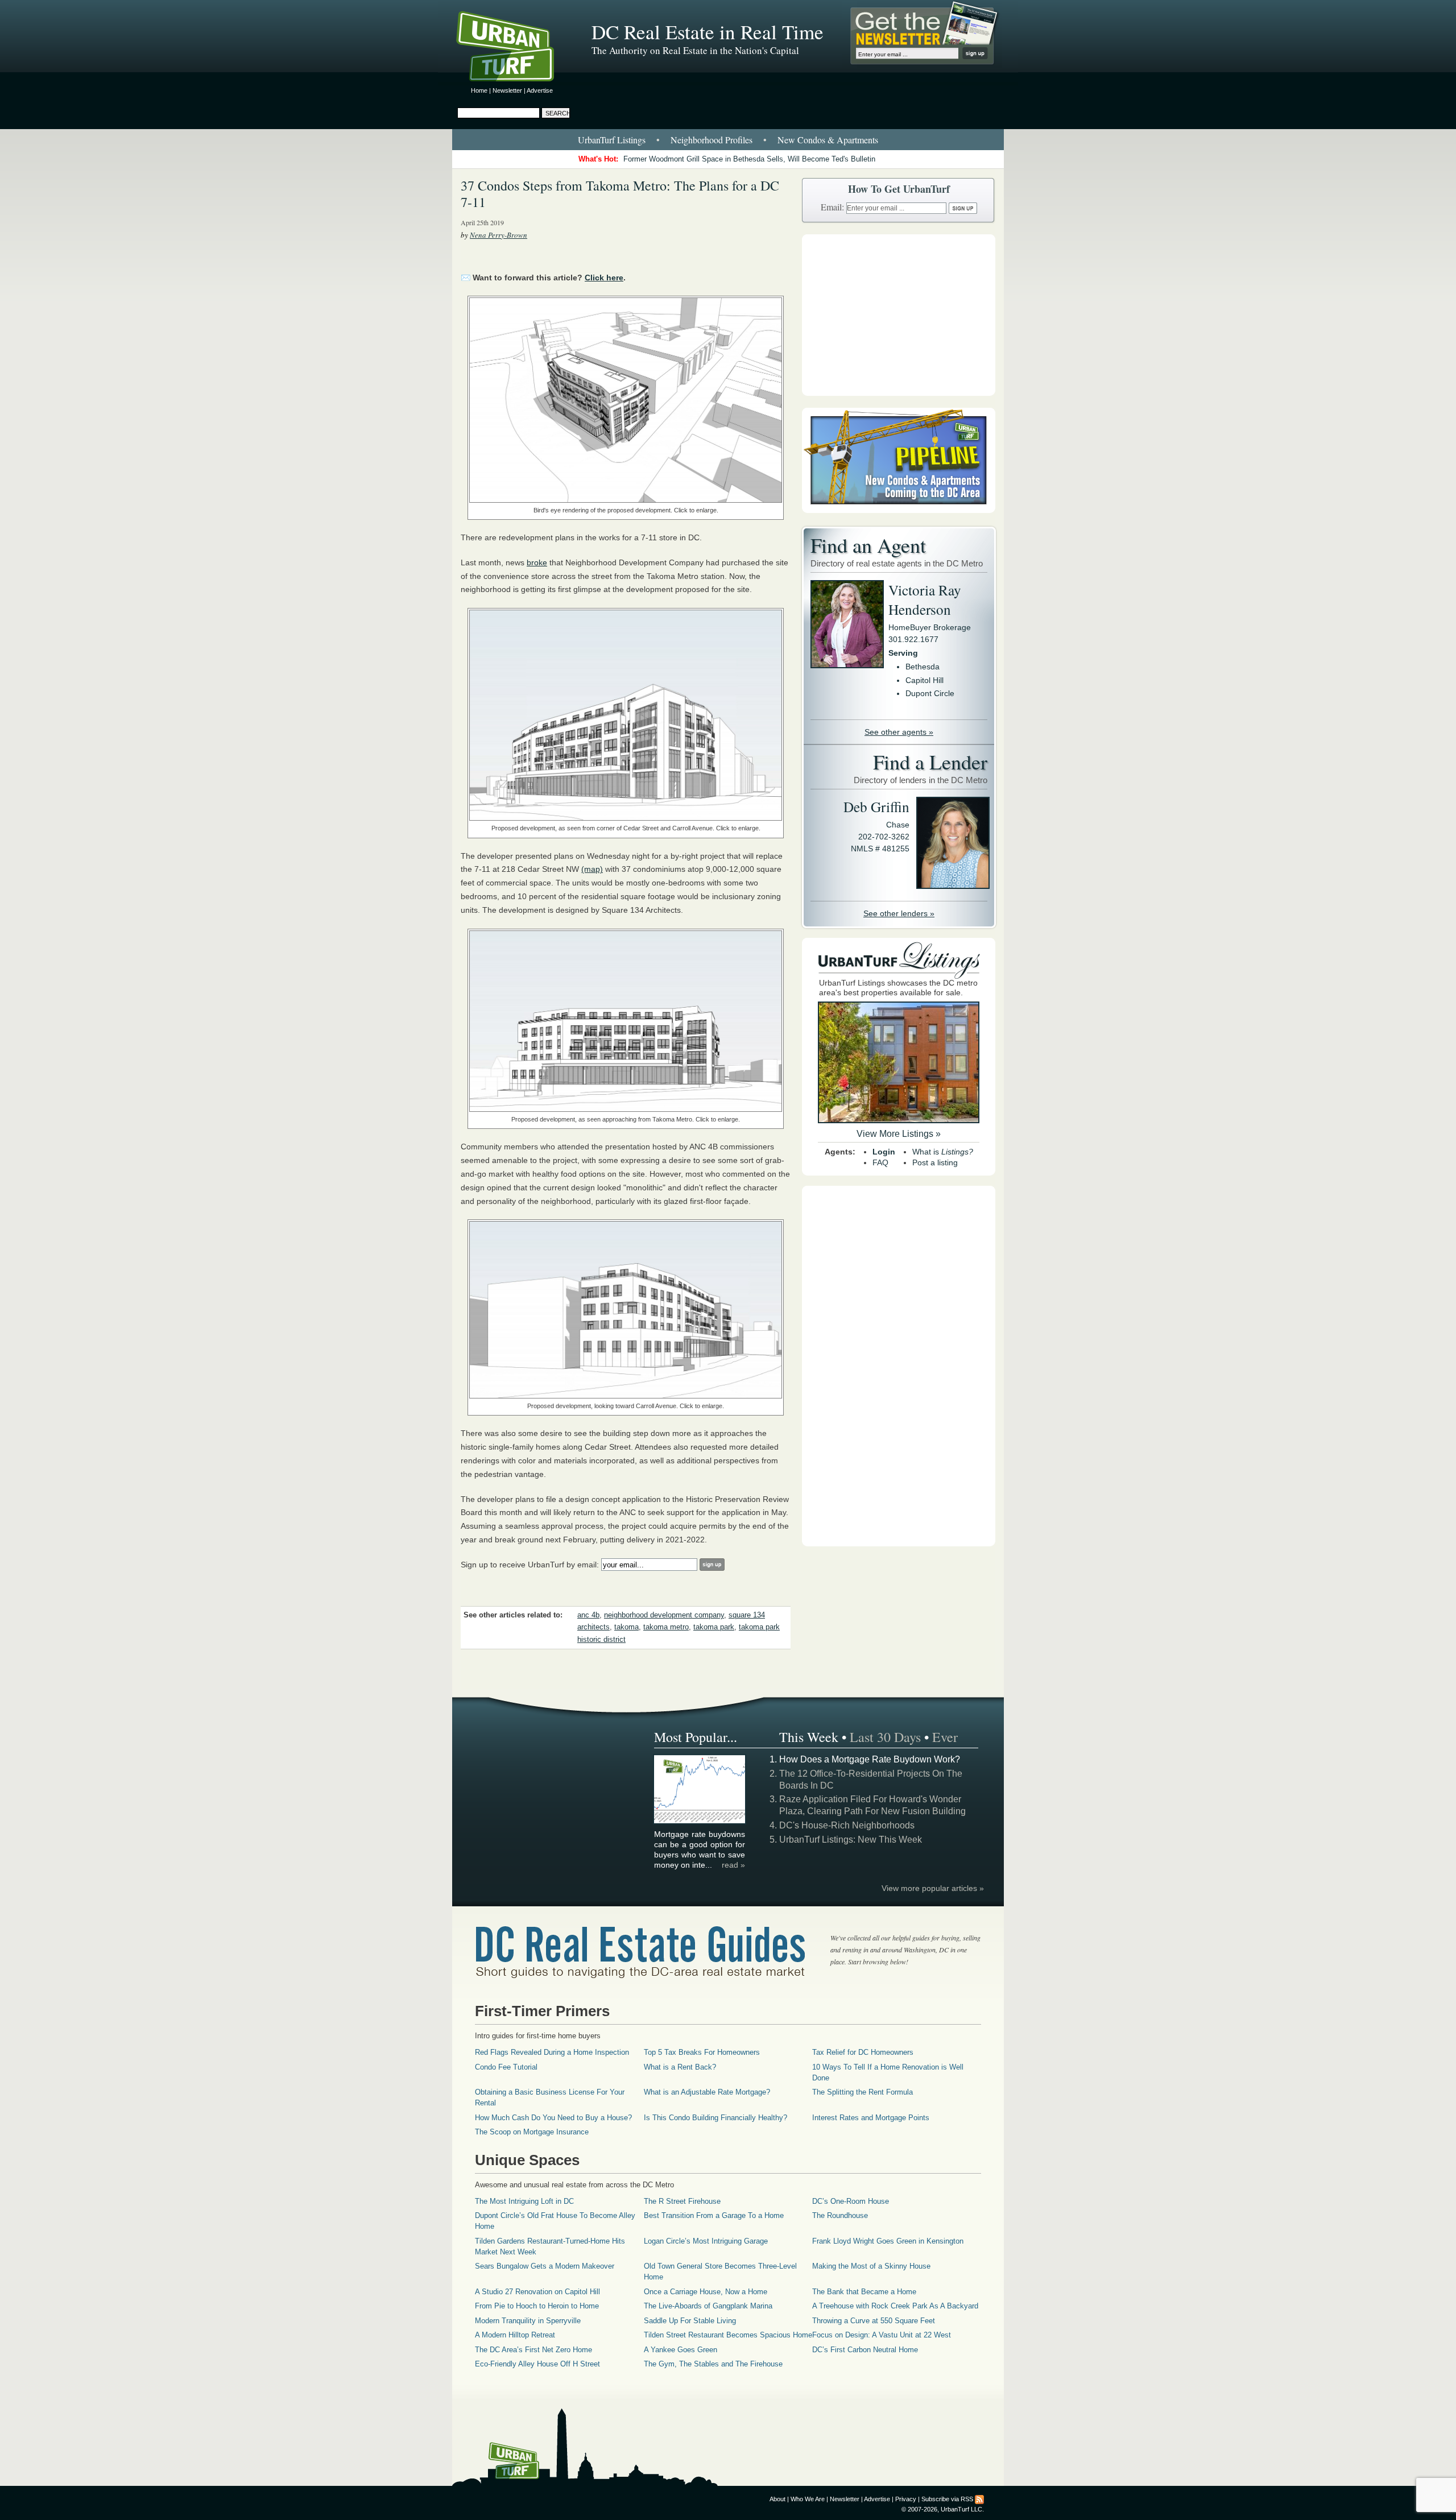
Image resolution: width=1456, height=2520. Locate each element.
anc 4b (588, 1615)
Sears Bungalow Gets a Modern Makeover (545, 2266)
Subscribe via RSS (947, 2499)
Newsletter (507, 90)
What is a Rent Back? (680, 2067)
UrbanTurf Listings (612, 140)
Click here (604, 278)
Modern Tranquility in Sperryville (528, 2321)
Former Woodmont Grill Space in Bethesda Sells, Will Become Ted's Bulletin (749, 159)
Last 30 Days (885, 1737)
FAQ (880, 1162)
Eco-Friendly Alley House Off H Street (537, 2364)
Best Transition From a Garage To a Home (714, 2215)
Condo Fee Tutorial (506, 2067)
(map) (592, 869)
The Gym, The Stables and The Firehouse (713, 2364)
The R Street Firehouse (682, 2201)
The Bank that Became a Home (864, 2292)
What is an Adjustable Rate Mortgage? (707, 2092)
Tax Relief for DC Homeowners (863, 2052)
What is (943, 1152)
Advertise (540, 90)
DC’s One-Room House (851, 2201)
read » (733, 1865)
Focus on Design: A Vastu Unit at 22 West (882, 2335)
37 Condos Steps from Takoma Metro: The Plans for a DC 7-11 (620, 194)
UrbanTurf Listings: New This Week (851, 1840)
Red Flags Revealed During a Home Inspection (552, 2052)
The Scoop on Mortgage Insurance (532, 2132)
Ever (945, 1737)
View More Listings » (899, 1134)
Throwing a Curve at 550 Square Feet (874, 2321)
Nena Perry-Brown (499, 235)
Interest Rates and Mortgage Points (871, 2118)
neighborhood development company (664, 1615)
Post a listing (935, 1162)
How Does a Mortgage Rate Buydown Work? (870, 1759)
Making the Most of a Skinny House (871, 2266)
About (777, 2499)
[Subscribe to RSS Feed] (979, 2499)
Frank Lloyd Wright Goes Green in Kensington (888, 2241)
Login (884, 1152)
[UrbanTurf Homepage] (515, 48)
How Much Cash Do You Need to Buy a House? (553, 2118)
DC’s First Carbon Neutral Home (865, 2350)
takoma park (714, 1627)
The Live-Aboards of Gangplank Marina (708, 2306)
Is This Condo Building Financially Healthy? (715, 2118)
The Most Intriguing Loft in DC (524, 2201)
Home (479, 90)
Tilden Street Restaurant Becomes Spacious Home (728, 2335)
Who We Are (808, 2499)
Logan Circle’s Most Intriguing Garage (706, 2241)
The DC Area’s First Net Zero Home (533, 2350)
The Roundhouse (840, 2215)
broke (537, 562)
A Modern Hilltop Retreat (515, 2335)
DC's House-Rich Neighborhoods (847, 1825)
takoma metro (666, 1627)
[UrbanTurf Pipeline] (899, 510)
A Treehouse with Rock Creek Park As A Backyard (895, 2306)
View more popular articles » (933, 1888)
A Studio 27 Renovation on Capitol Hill (537, 2292)
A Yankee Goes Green (681, 2350)
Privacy (906, 2499)
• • (728, 140)
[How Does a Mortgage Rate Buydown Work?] (700, 1822)
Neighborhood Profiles (712, 140)
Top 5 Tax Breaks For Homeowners (702, 2052)
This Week (809, 1737)
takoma (626, 1627)
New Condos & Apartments (828, 140)
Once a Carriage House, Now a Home (706, 2292)
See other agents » (899, 732)
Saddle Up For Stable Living (690, 2321)
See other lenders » (899, 913)
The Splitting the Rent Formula (863, 2092)
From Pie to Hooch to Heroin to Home (537, 2306)
